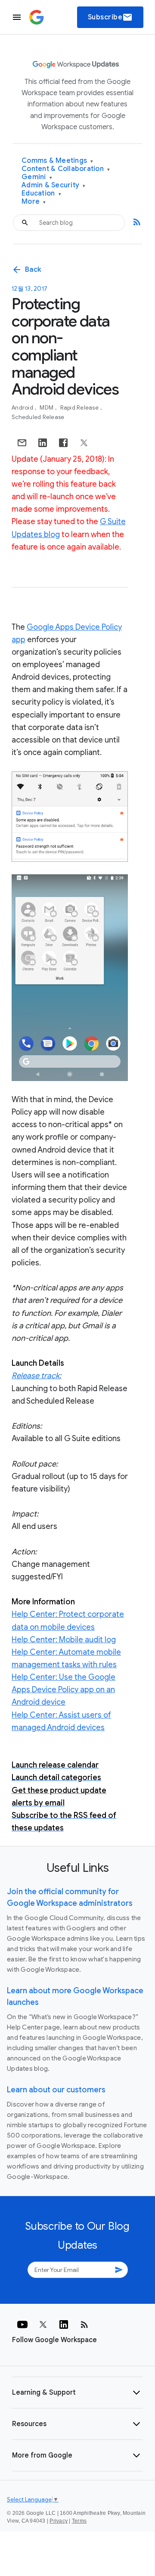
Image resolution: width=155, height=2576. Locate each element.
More (34, 202)
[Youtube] (22, 2324)
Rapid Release (80, 408)
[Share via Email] (22, 443)
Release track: (36, 1376)
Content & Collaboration (66, 169)
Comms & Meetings (57, 161)
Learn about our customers (56, 2090)
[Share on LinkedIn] (43, 443)
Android (23, 408)
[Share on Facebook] (63, 443)
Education (41, 194)
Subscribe (110, 17)
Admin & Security (54, 185)
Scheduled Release (38, 417)
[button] (77, 2393)
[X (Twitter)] (43, 2324)
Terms (79, 2521)
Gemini (37, 177)
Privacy (59, 2521)
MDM (47, 408)
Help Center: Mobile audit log (64, 1640)
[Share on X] (84, 443)
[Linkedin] (64, 2324)
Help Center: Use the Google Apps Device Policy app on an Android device (64, 1690)
